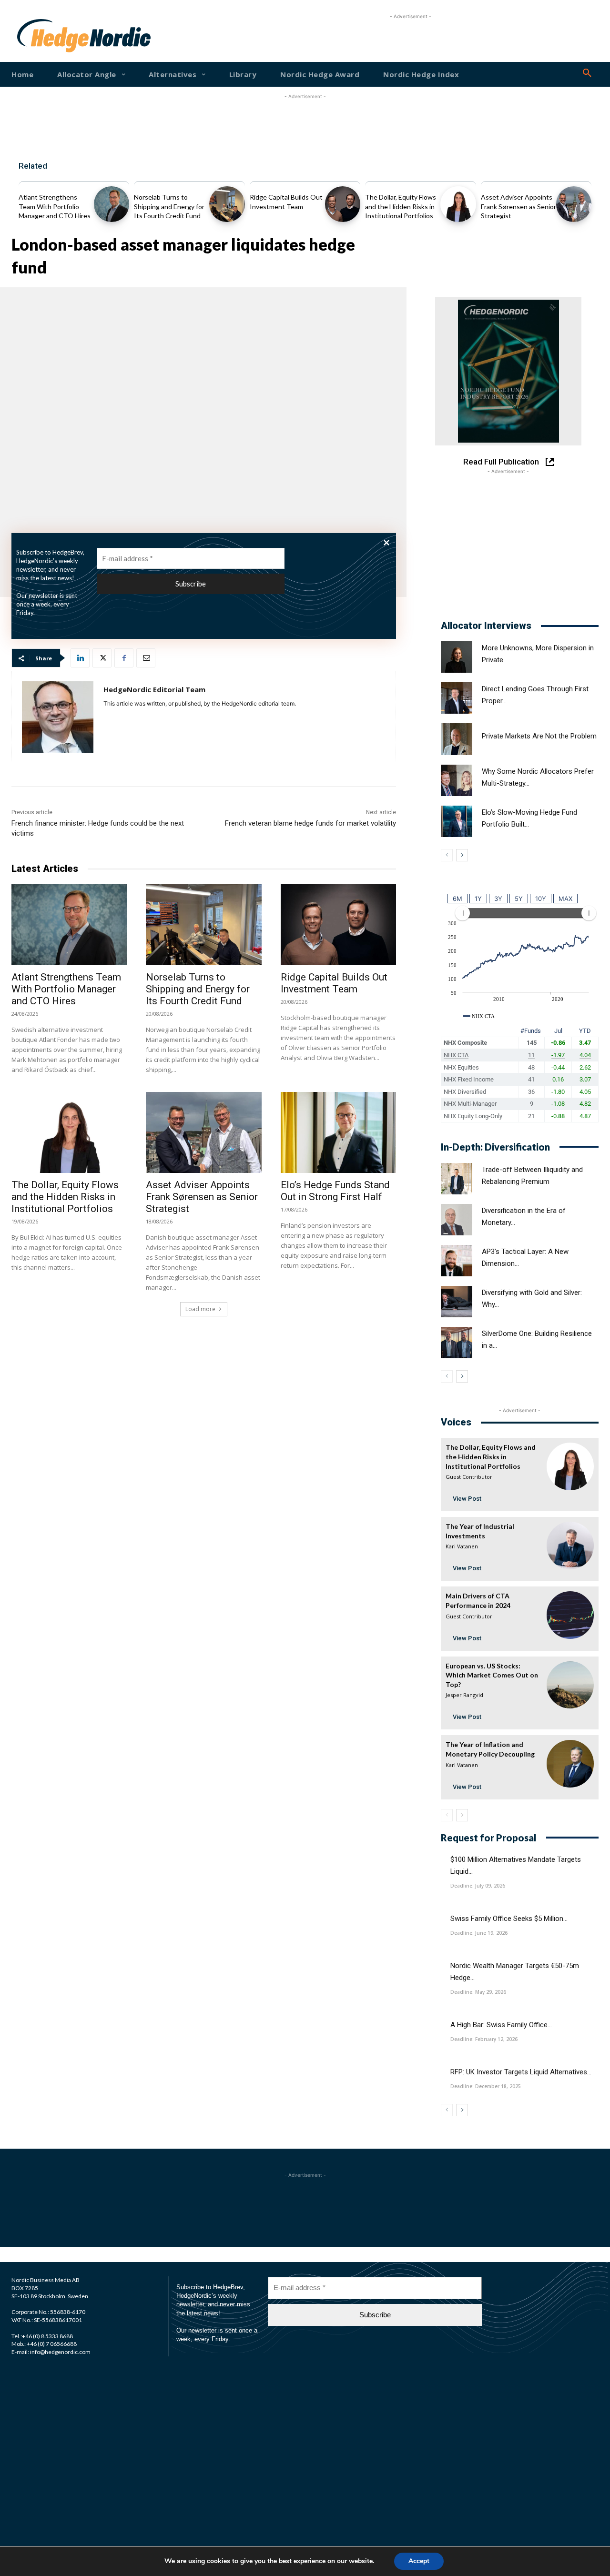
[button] (587, 73)
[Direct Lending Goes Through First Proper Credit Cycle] (457, 698)
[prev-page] (447, 855)
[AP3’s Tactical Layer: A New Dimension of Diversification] (457, 1261)
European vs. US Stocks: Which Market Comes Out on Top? (492, 1675)
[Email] (146, 658)
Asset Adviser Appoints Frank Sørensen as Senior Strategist (518, 206)
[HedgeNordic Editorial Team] (58, 717)
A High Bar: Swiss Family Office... (501, 2025)
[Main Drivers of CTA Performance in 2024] (570, 1615)
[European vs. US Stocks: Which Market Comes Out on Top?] (570, 1685)
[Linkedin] (80, 658)
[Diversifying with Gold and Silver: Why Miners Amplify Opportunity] (457, 1302)
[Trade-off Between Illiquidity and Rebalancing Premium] (457, 1179)
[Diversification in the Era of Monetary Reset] (457, 1220)
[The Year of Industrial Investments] (570, 1545)
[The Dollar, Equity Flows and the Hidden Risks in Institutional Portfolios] (458, 204)
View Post (467, 1499)
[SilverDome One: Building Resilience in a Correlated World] (457, 1343)
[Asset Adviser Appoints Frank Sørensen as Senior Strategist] (574, 204)
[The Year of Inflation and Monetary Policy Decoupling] (570, 1763)
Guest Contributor (469, 1477)
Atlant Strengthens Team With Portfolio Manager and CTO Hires (55, 206)
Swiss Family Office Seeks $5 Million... (509, 1919)
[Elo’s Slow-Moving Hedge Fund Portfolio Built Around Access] (457, 821)
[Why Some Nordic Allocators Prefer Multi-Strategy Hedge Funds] (457, 780)
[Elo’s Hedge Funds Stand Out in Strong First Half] (338, 1132)
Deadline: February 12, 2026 (484, 2039)
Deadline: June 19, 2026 (479, 1933)
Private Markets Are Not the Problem (539, 736)
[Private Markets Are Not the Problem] (457, 739)
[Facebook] (124, 658)
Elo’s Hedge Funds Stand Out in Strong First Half (335, 1191)
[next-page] (462, 855)
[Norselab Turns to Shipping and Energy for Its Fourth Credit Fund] (227, 204)
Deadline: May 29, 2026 (478, 1992)
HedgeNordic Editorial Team (154, 689)
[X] (102, 658)
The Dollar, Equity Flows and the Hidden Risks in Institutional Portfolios (401, 206)
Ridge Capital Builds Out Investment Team (334, 983)
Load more (200, 1309)
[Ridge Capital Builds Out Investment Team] (343, 204)
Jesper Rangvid (464, 1695)
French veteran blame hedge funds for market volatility (310, 823)
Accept (419, 2561)
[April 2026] (508, 371)
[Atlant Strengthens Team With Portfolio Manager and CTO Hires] (112, 204)
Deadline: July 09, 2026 (478, 1886)
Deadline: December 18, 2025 (486, 2086)
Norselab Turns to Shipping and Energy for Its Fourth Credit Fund (169, 206)
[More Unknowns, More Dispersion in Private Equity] (457, 657)
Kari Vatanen (462, 1546)
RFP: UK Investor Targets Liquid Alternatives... (521, 2072)
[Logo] (42, 36)
